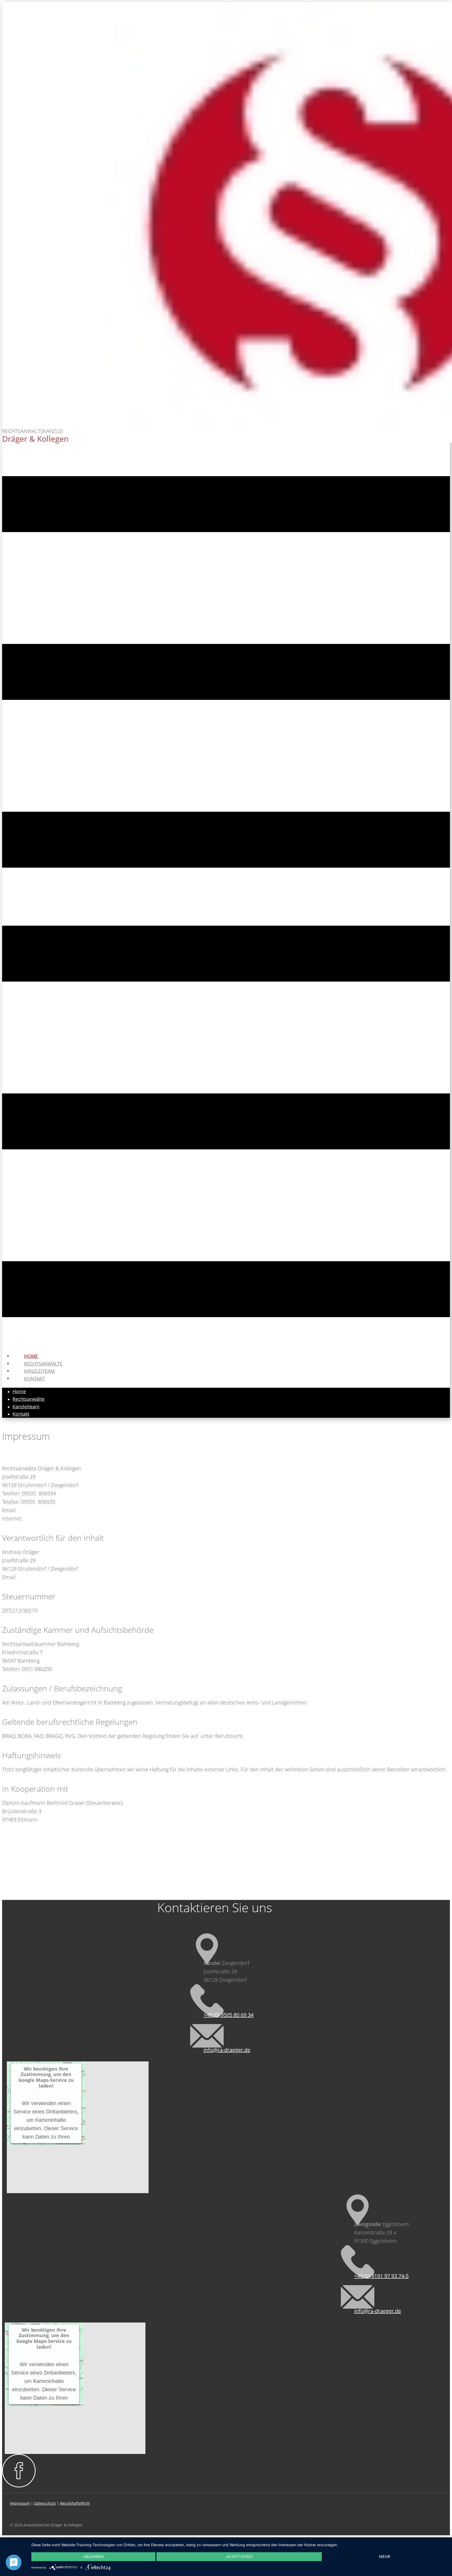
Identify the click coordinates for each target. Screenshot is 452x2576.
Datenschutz (45, 2503)
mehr (385, 2557)
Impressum (20, 2503)
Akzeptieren (239, 2557)
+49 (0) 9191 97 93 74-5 (381, 2276)
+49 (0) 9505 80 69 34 (228, 2015)
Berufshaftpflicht (75, 2503)
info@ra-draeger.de (227, 2050)
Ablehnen (94, 2557)
